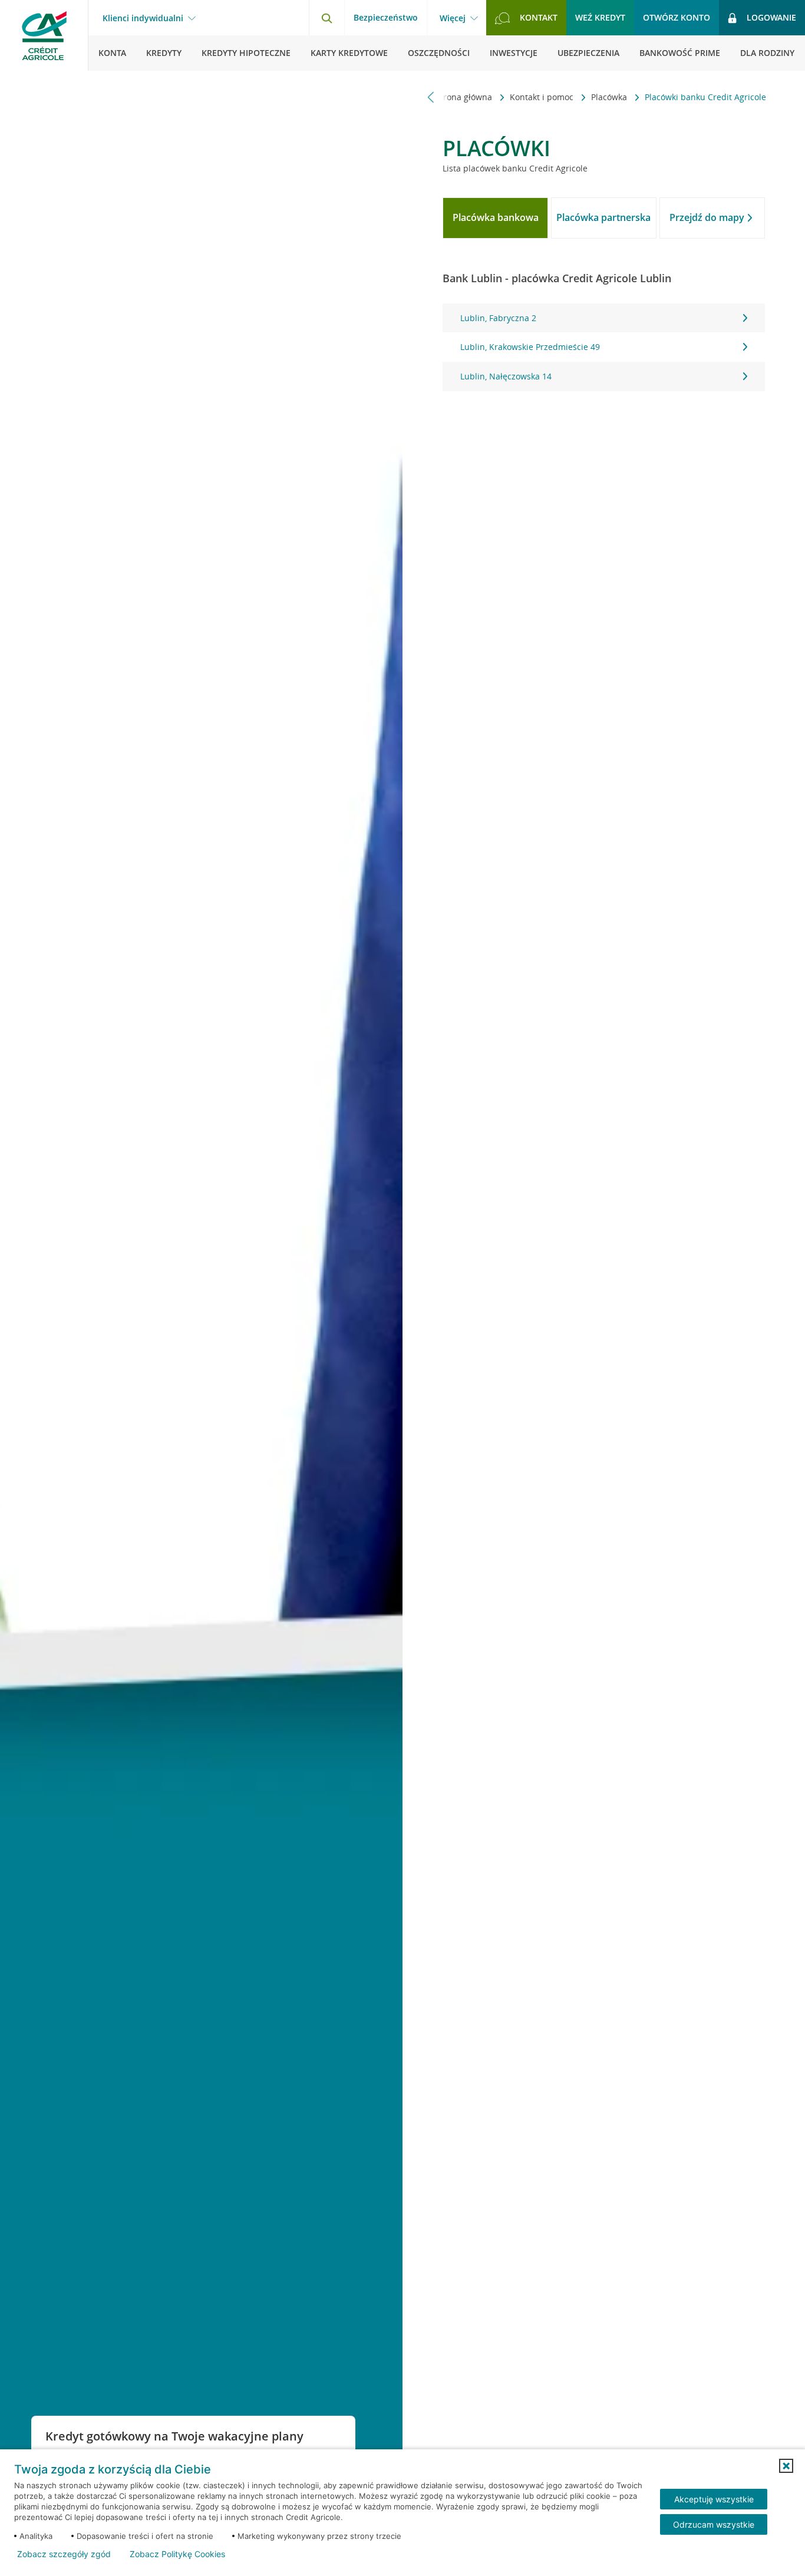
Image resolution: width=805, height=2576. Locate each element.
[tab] (495, 218)
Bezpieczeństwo (386, 17)
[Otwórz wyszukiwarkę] (326, 18)
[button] (786, 2466)
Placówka (610, 97)
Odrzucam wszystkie (714, 2524)
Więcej (453, 18)
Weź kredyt (600, 17)
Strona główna (465, 97)
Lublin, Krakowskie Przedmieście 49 (530, 347)
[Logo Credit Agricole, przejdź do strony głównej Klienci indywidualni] (44, 35)
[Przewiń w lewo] (431, 97)
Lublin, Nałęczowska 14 (506, 376)
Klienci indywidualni (143, 18)
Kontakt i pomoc (543, 97)
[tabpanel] (603, 347)
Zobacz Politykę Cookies (177, 2554)
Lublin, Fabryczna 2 (498, 318)
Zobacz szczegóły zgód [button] (64, 2554)
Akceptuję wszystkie (714, 2499)
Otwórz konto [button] (677, 17)
